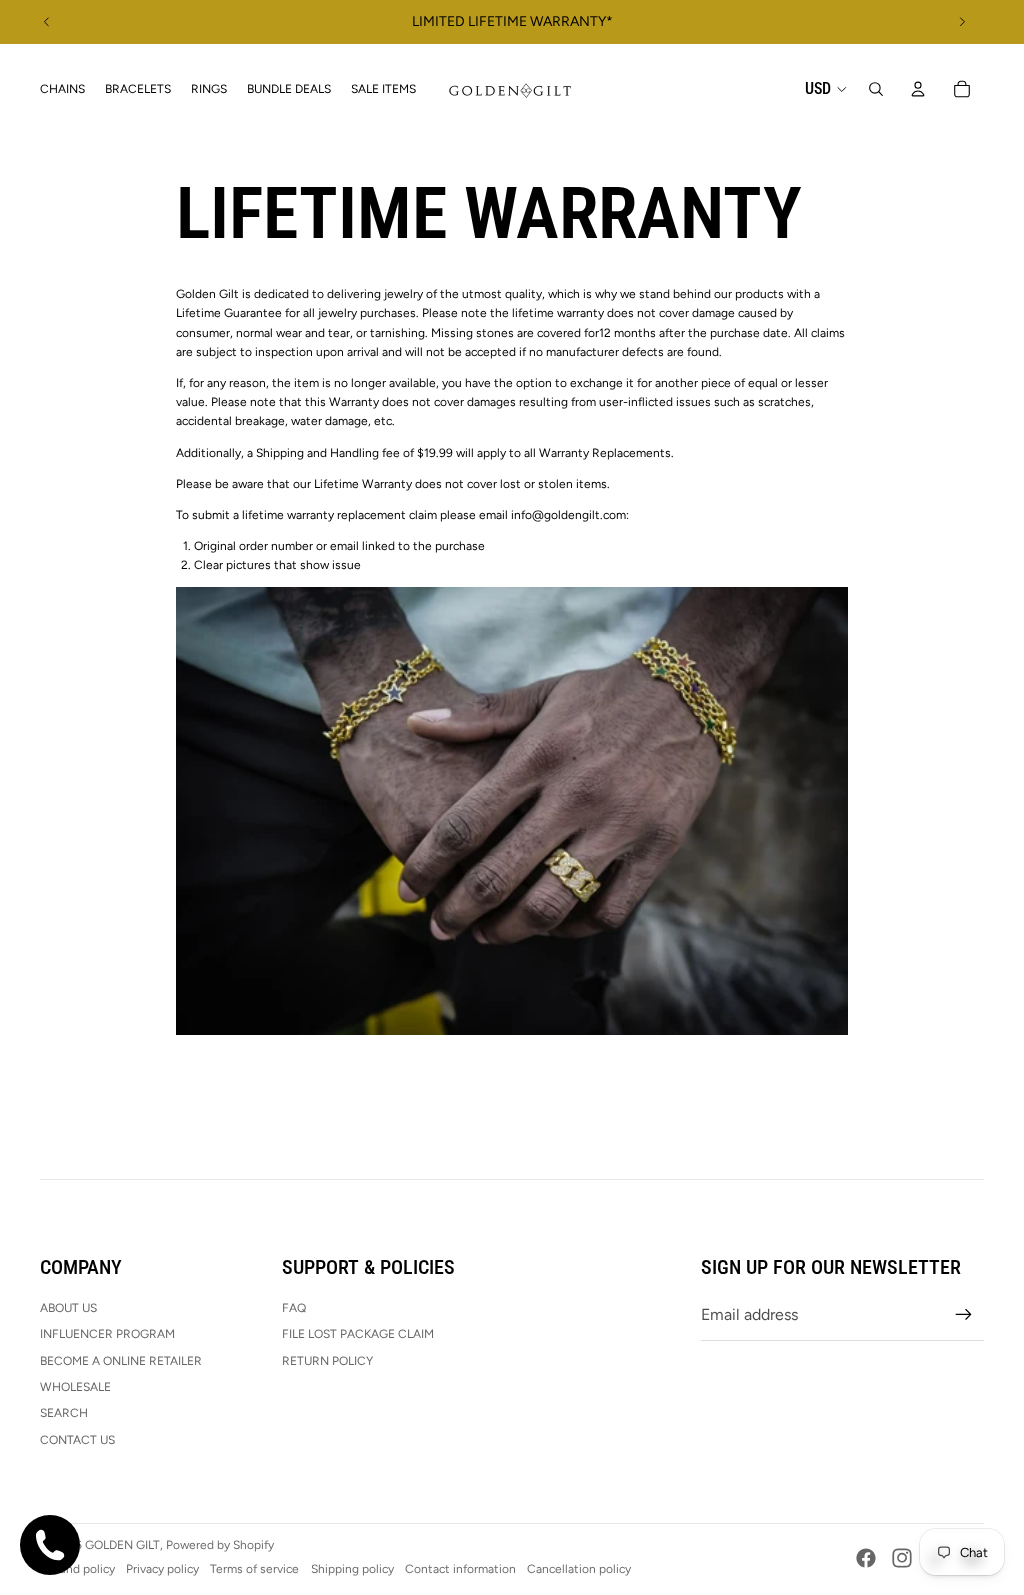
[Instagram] (902, 1558)
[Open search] (876, 89)
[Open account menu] (918, 89)
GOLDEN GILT (122, 1545)
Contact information (460, 1569)
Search (64, 1413)
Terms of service (254, 1569)
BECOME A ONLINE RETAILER (121, 1361)
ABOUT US (68, 1308)
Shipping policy (352, 1569)
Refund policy (77, 1569)
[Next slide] (962, 22)
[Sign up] (964, 1315)
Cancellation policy (579, 1569)
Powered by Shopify (220, 1545)
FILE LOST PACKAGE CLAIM (358, 1334)
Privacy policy (162, 1569)
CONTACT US (77, 1440)
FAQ (294, 1308)
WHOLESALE (75, 1387)
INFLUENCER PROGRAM (107, 1334)
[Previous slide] (47, 22)
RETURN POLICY (327, 1361)
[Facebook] (866, 1558)
